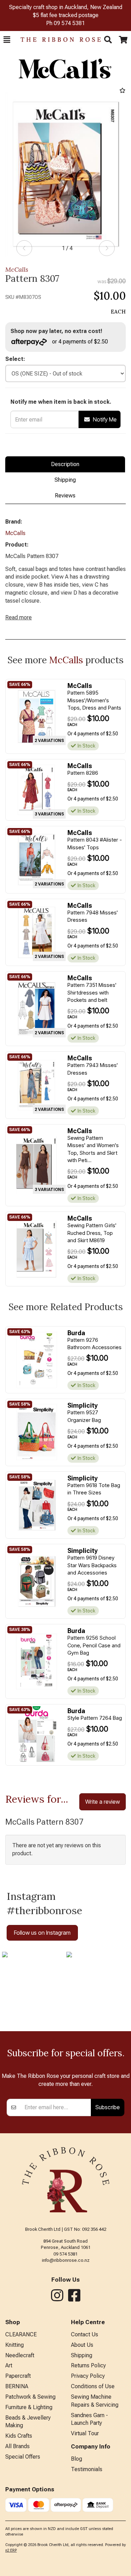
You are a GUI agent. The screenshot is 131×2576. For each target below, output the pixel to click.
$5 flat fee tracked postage (66, 15)
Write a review (103, 1802)
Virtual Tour (85, 2433)
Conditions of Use (93, 2386)
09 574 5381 (69, 23)
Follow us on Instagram (42, 1933)
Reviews (65, 496)
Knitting (14, 2345)
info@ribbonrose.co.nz (66, 2260)
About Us (82, 2345)
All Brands (17, 2446)
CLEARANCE (21, 2334)
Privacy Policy (88, 2376)
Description (65, 464)
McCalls (17, 269)
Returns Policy (88, 2365)
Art (9, 2365)
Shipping (65, 480)
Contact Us (85, 2334)
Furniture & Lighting (29, 2407)
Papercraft (18, 2376)
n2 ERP (11, 2550)
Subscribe (108, 2107)
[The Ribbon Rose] (57, 40)
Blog (77, 2459)
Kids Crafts (19, 2436)
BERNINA (17, 2386)
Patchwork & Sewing (30, 2397)
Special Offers (23, 2457)
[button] (7, 40)
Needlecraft (20, 2355)
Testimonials (87, 2469)
